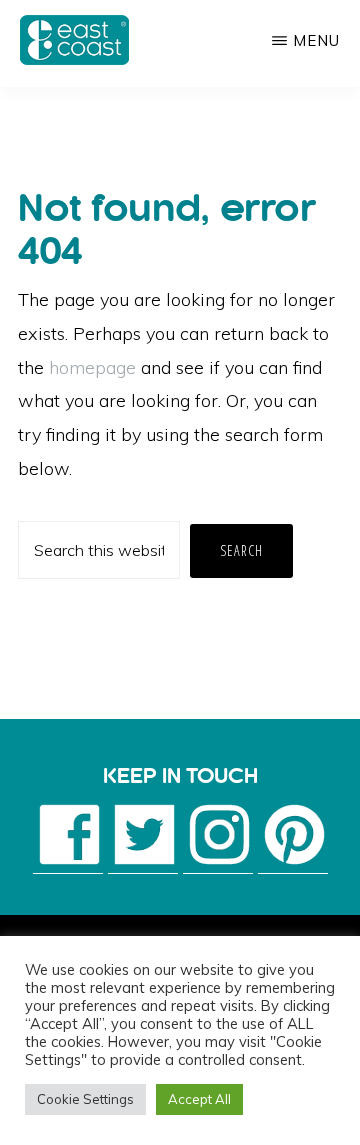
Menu (316, 40)
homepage (92, 367)
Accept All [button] (199, 1099)
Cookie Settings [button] (85, 1099)
